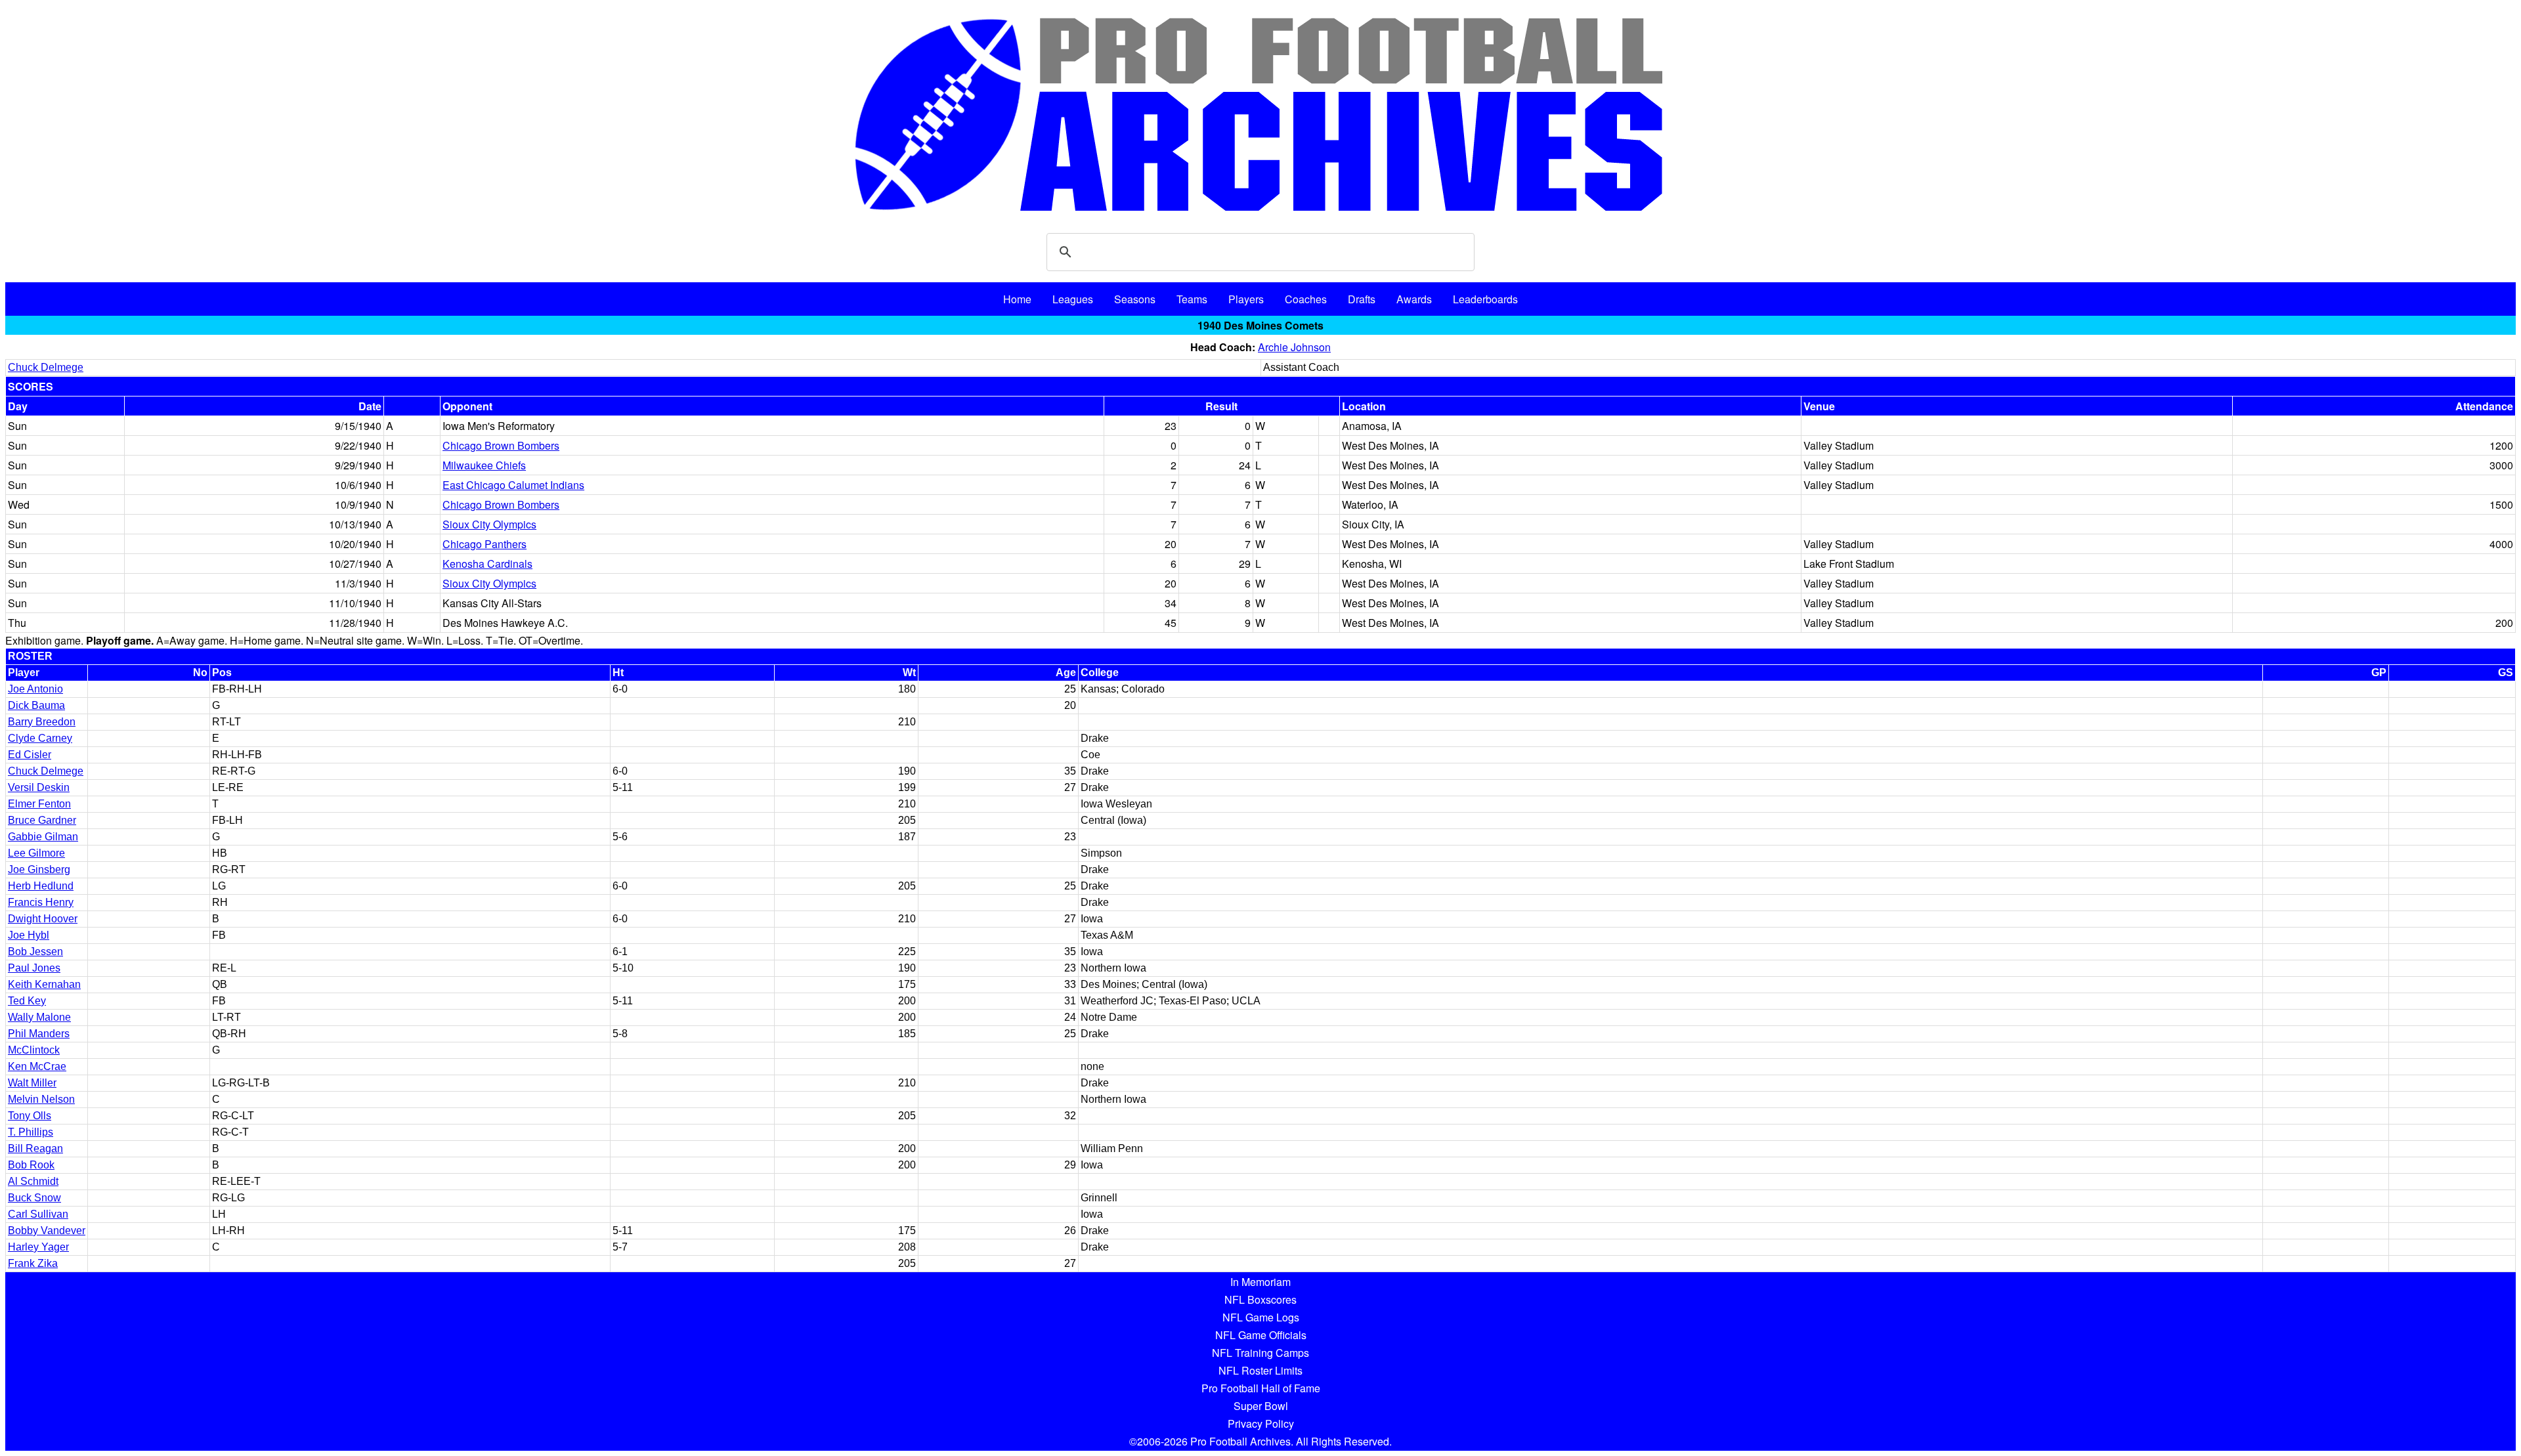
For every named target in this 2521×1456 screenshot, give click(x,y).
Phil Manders (39, 1034)
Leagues (1073, 299)
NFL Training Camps (1260, 1353)
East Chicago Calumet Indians (513, 485)
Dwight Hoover (43, 919)
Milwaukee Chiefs (484, 465)
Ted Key (27, 1001)
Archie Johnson (1294, 347)
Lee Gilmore (36, 853)
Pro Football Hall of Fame (1261, 1388)
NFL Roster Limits (1260, 1370)
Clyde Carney (40, 738)
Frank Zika (33, 1263)
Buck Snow (34, 1198)
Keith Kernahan (44, 984)
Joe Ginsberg (39, 869)
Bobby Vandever (47, 1231)
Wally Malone (39, 1017)
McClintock (34, 1050)
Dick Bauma (36, 705)
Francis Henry (41, 902)
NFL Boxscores (1260, 1299)
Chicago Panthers (485, 544)
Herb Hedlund (41, 886)
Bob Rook (31, 1165)
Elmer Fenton (39, 804)
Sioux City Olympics (489, 524)
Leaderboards (1485, 299)
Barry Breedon (42, 722)
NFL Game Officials (1261, 1335)
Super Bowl (1261, 1406)
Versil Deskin (39, 787)
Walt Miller (32, 1083)
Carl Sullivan (38, 1214)
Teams (1192, 299)
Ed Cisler (30, 755)
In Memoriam (1260, 1282)
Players (1246, 299)
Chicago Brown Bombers (501, 445)
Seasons (1135, 299)
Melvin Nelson (41, 1099)
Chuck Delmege (46, 367)
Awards (1414, 299)
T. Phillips (31, 1132)
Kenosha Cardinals (487, 564)
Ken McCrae (37, 1066)
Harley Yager (38, 1247)
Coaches (1306, 299)
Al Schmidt (33, 1181)
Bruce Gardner (42, 820)
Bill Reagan (35, 1148)
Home (1017, 299)
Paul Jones (34, 968)
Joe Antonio (35, 689)
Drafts (1362, 299)
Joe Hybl (29, 935)
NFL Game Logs (1261, 1317)
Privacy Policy (1261, 1424)
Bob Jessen (35, 952)
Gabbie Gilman (43, 837)
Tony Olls (30, 1116)
